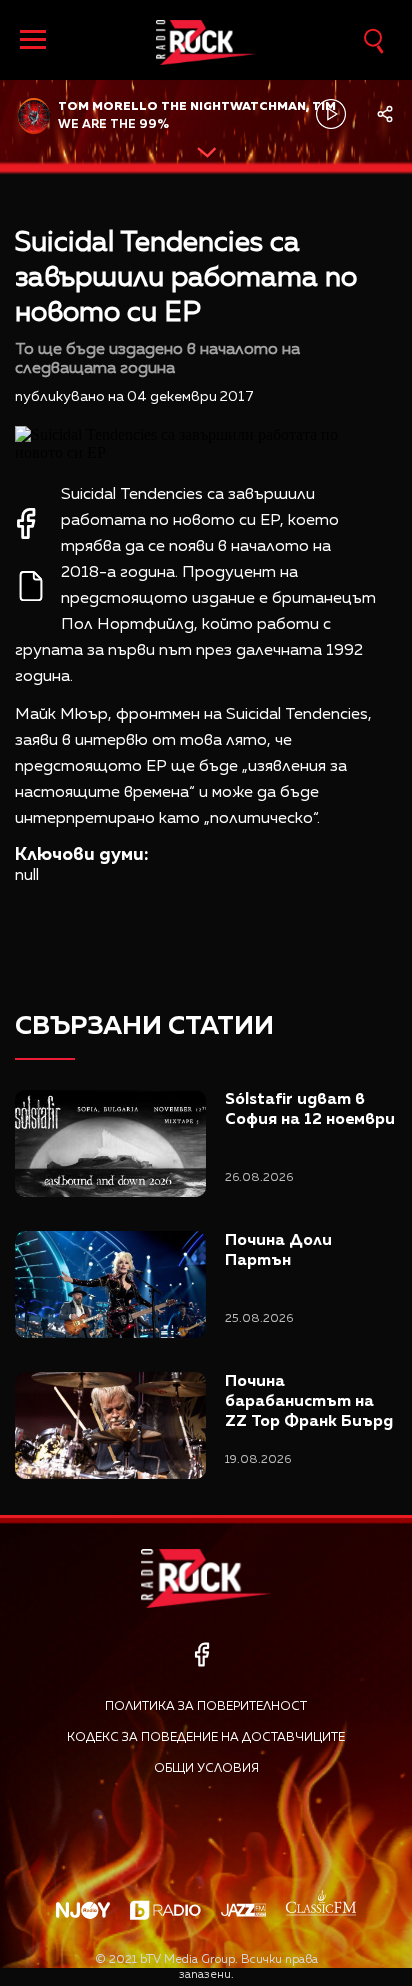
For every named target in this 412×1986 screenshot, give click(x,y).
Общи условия (206, 1769)
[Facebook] (201, 1654)
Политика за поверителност (206, 1707)
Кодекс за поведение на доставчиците (206, 1738)
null (27, 876)
